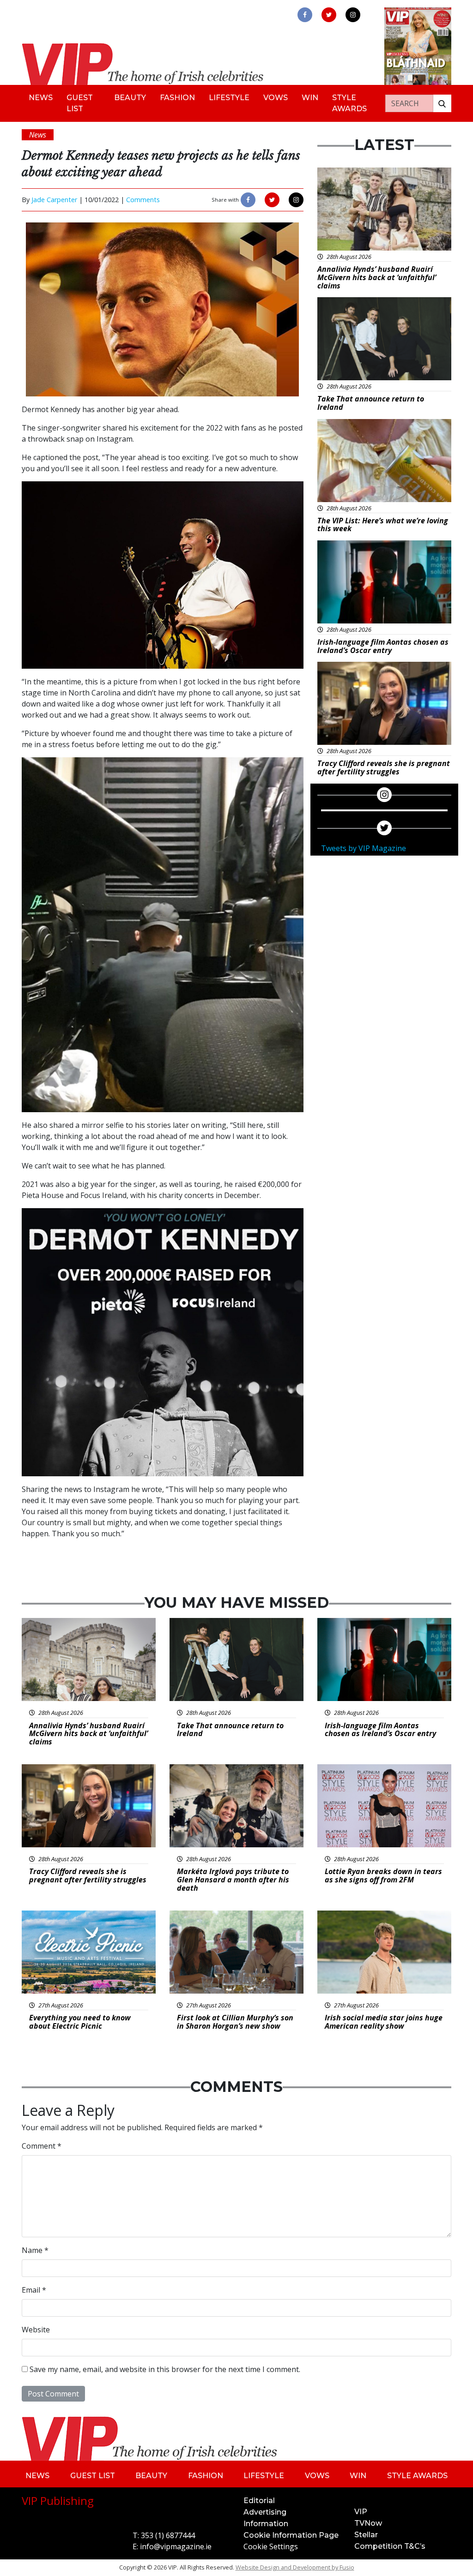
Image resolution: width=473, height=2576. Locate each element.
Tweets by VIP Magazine (364, 848)
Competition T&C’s (390, 2546)
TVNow (368, 2523)
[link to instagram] (353, 15)
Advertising (265, 2512)
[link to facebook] (305, 15)
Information (266, 2524)
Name (35, 2250)
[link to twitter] (329, 15)
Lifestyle (229, 98)
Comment (42, 2146)
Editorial (259, 2501)
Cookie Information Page (291, 2535)
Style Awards (349, 103)
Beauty (130, 98)
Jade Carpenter (54, 200)
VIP (361, 2512)
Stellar (366, 2535)
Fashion (177, 98)
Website (36, 2330)
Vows (276, 98)
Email (34, 2290)
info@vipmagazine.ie (176, 2546)
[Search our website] (442, 103)
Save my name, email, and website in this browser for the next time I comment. (165, 2369)
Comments (143, 200)
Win (310, 98)
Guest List (80, 103)
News (41, 98)
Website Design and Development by (295, 2567)
